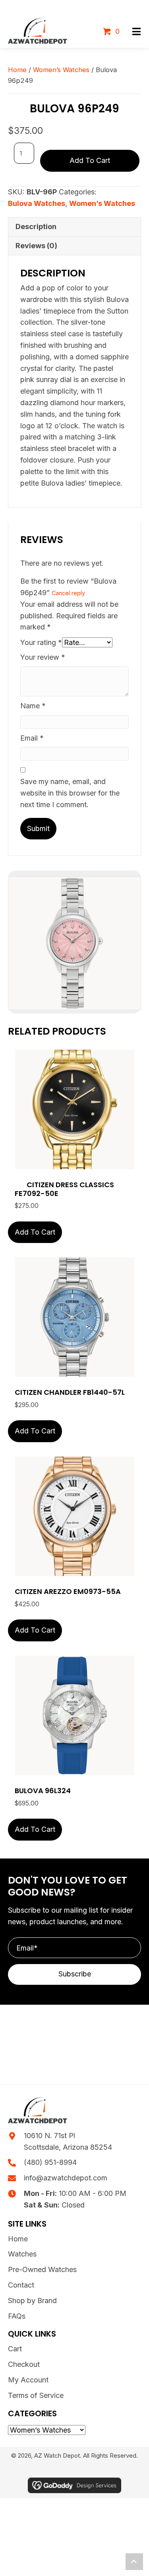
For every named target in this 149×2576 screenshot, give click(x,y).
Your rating (41, 642)
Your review (43, 657)
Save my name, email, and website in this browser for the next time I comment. (70, 793)
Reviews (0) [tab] (36, 246)
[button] (136, 32)
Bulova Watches (37, 203)
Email (32, 738)
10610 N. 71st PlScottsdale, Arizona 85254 (68, 2141)
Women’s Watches (61, 70)
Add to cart (90, 160)
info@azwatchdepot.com (66, 2178)
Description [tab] (36, 226)
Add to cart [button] (35, 1232)
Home (17, 70)
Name (33, 706)
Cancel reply (68, 593)
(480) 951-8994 (50, 2162)
